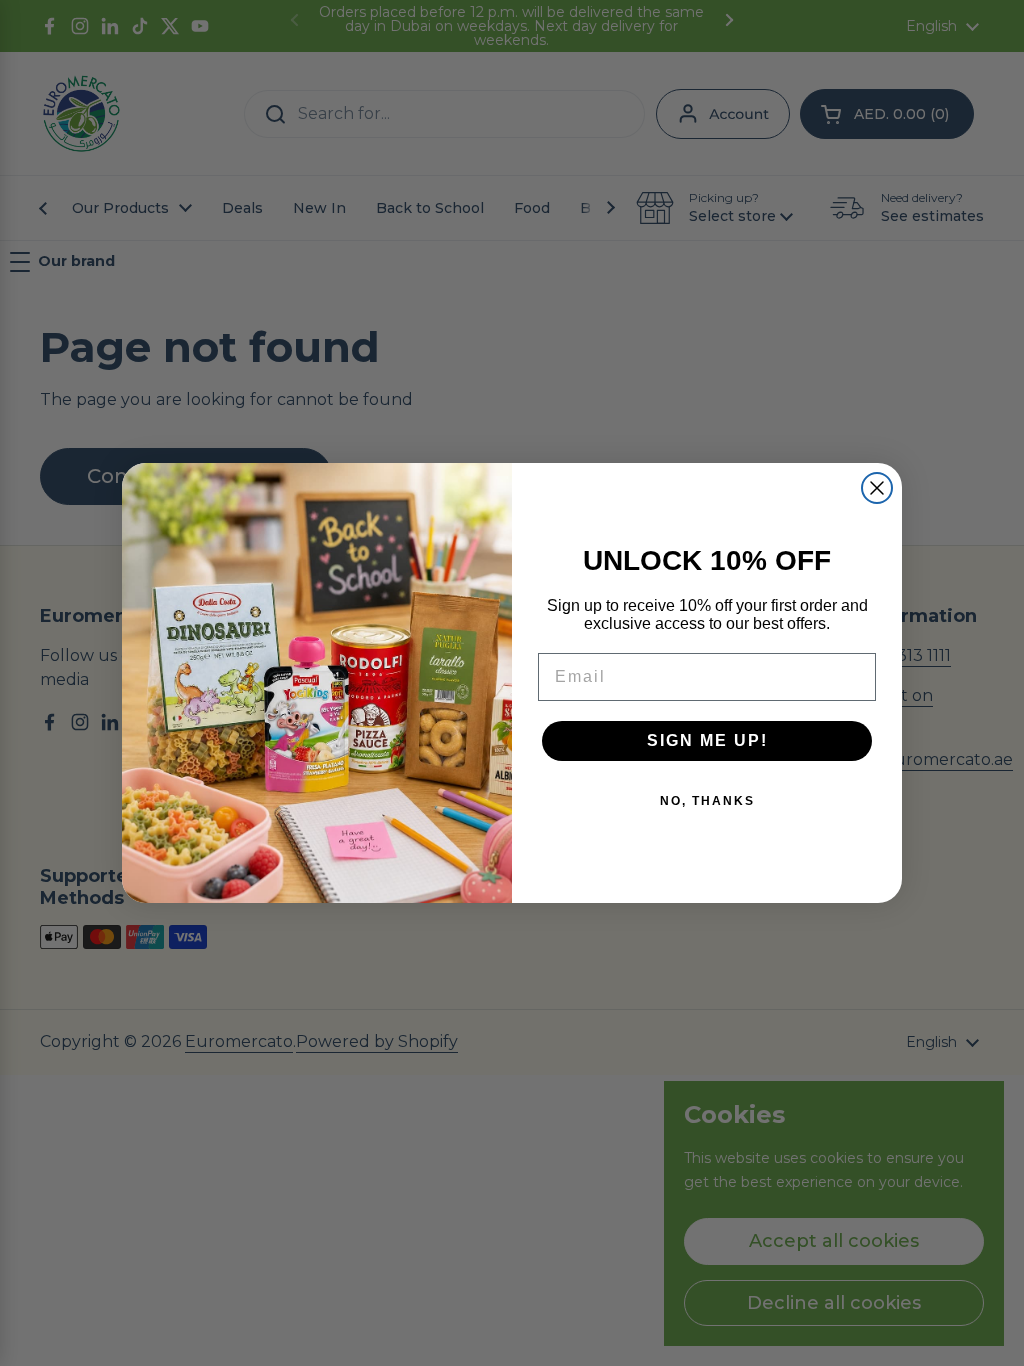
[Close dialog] (877, 488)
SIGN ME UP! (707, 740)
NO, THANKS (707, 801)
